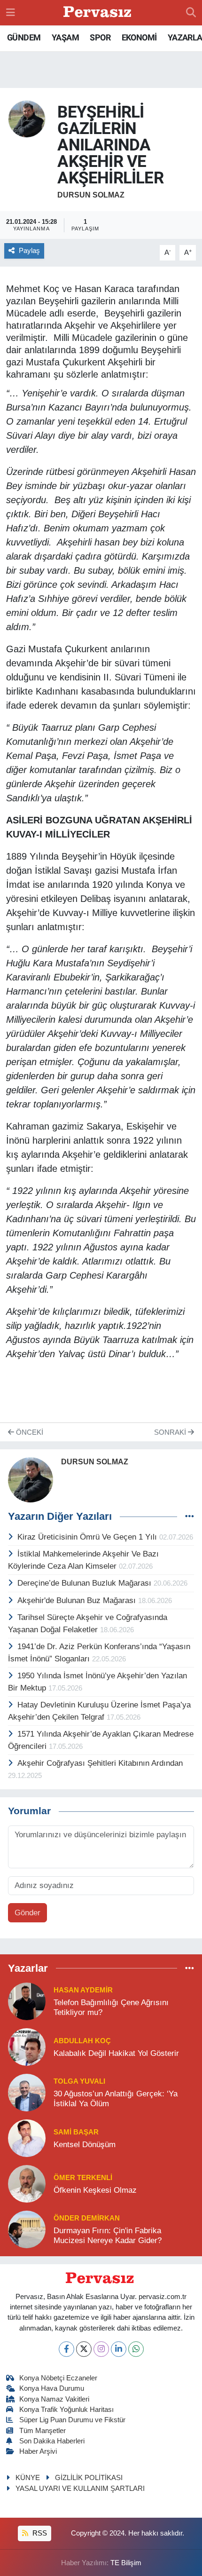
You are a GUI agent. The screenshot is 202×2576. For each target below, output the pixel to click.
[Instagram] (101, 2349)
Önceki (29, 1432)
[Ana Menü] (11, 12)
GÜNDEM (24, 37)
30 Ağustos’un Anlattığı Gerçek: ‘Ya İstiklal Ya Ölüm (116, 2099)
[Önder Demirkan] (27, 2229)
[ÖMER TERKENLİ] (27, 2183)
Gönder (27, 1913)
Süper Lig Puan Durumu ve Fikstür (72, 2420)
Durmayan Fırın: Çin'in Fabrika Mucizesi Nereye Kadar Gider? (108, 2236)
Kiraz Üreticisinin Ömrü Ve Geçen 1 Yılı (88, 1537)
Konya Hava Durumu (52, 2388)
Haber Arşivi (38, 2451)
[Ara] (191, 13)
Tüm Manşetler (43, 2431)
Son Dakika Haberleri (52, 2441)
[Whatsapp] (136, 2349)
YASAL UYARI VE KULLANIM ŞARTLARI (80, 2489)
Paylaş (29, 251)
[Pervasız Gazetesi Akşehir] (99, 13)
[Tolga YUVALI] (27, 2092)
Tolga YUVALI (79, 2081)
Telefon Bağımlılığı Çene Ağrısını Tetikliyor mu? (111, 2007)
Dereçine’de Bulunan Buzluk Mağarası (85, 1583)
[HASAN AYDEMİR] (27, 2001)
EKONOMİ (139, 37)
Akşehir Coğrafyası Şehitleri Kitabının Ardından (100, 1763)
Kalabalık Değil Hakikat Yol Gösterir (116, 2053)
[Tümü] (190, 1968)
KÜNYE (28, 2478)
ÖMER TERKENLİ (83, 2178)
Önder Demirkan (87, 2218)
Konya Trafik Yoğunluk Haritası (66, 2410)
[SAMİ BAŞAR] (27, 2137)
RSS (39, 2533)
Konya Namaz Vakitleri (54, 2399)
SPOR (100, 37)
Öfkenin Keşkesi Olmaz (95, 2190)
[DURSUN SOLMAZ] (27, 118)
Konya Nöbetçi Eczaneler (58, 2378)
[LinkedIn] (119, 2349)
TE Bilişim (126, 2563)
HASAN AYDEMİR (83, 1990)
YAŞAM (65, 37)
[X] (84, 2349)
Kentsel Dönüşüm (85, 2145)
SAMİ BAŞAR (76, 2132)
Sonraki (171, 1432)
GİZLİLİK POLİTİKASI (89, 2478)
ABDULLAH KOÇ (82, 2041)
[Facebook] (66, 2349)
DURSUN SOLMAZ (91, 195)
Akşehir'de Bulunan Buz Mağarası (78, 1600)
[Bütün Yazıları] (190, 1517)
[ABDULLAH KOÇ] (27, 2046)
